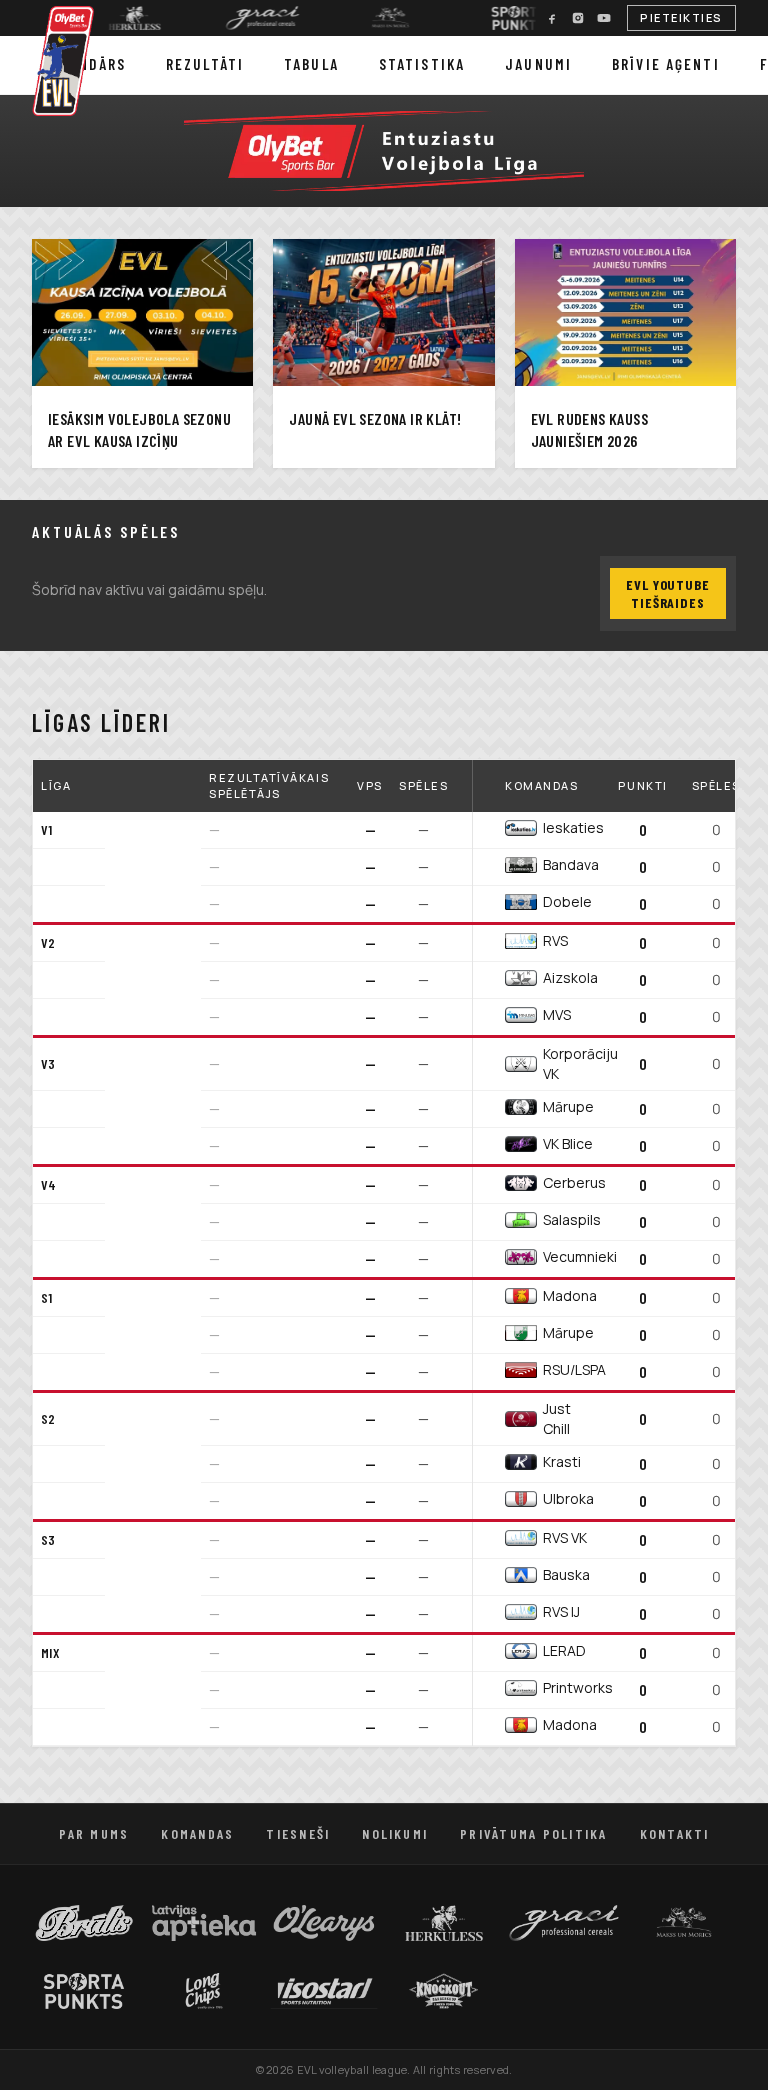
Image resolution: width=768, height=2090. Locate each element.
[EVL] (384, 151)
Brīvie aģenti (666, 64)
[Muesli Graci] (249, 18)
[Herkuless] (121, 18)
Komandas (197, 1833)
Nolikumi (395, 1833)
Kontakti (675, 1833)
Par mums (94, 1833)
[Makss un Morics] (377, 18)
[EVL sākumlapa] (63, 61)
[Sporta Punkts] (505, 18)
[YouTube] (604, 18)
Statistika (422, 64)
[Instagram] (578, 18)
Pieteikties (681, 17)
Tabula (311, 64)
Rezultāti (205, 64)
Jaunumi (538, 64)
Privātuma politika (533, 1833)
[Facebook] (552, 18)
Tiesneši (298, 1833)
